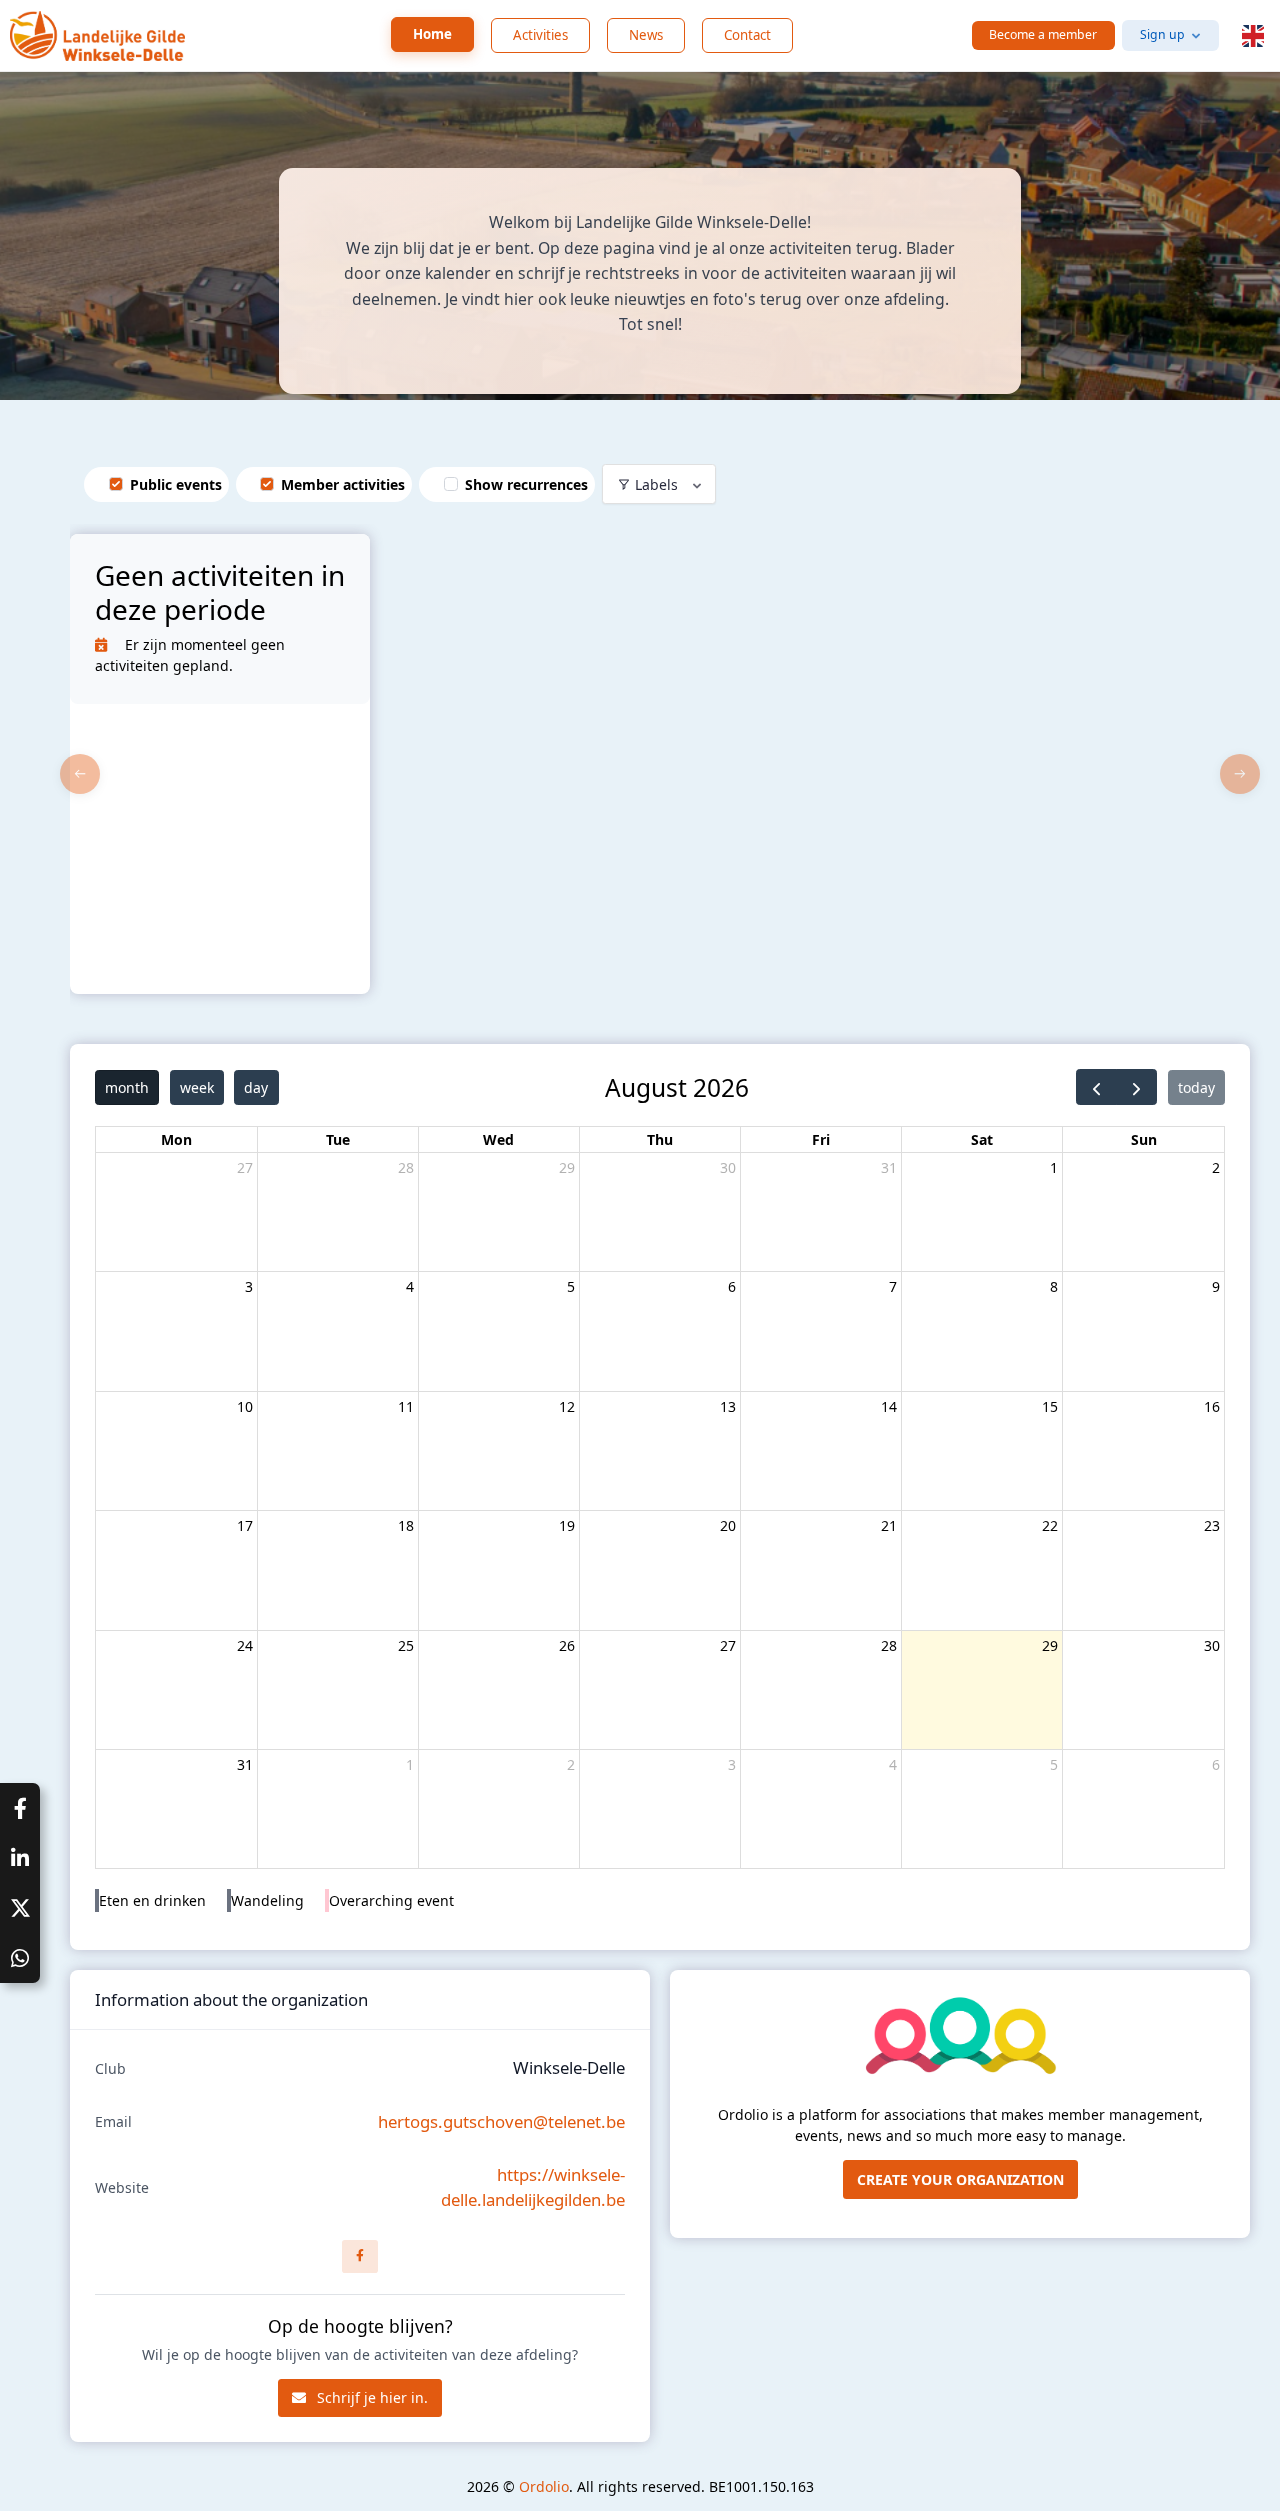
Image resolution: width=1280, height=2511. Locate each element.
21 (889, 1525)
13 (728, 1406)
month (127, 1087)
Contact (747, 35)
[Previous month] (1096, 1087)
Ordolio (544, 2486)
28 (406, 1167)
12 (567, 1406)
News (646, 35)
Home (432, 34)
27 (245, 1167)
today (1196, 1087)
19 (567, 1525)
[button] (1253, 36)
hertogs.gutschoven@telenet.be (501, 2121)
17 (245, 1525)
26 (567, 1645)
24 (245, 1645)
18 (406, 1525)
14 (889, 1406)
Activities (540, 35)
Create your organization (960, 2179)
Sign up (1162, 34)
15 (1050, 1406)
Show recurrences (526, 484)
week (197, 1087)
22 (1050, 1525)
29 (567, 1167)
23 (1212, 1525)
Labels (656, 484)
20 (728, 1525)
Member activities (343, 484)
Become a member (1043, 34)
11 (406, 1406)
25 (406, 1645)
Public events (176, 484)
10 (245, 1406)
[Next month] (1136, 1087)
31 (889, 1167)
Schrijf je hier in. (370, 2397)
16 (1212, 1406)
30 (728, 1167)
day (256, 1087)
